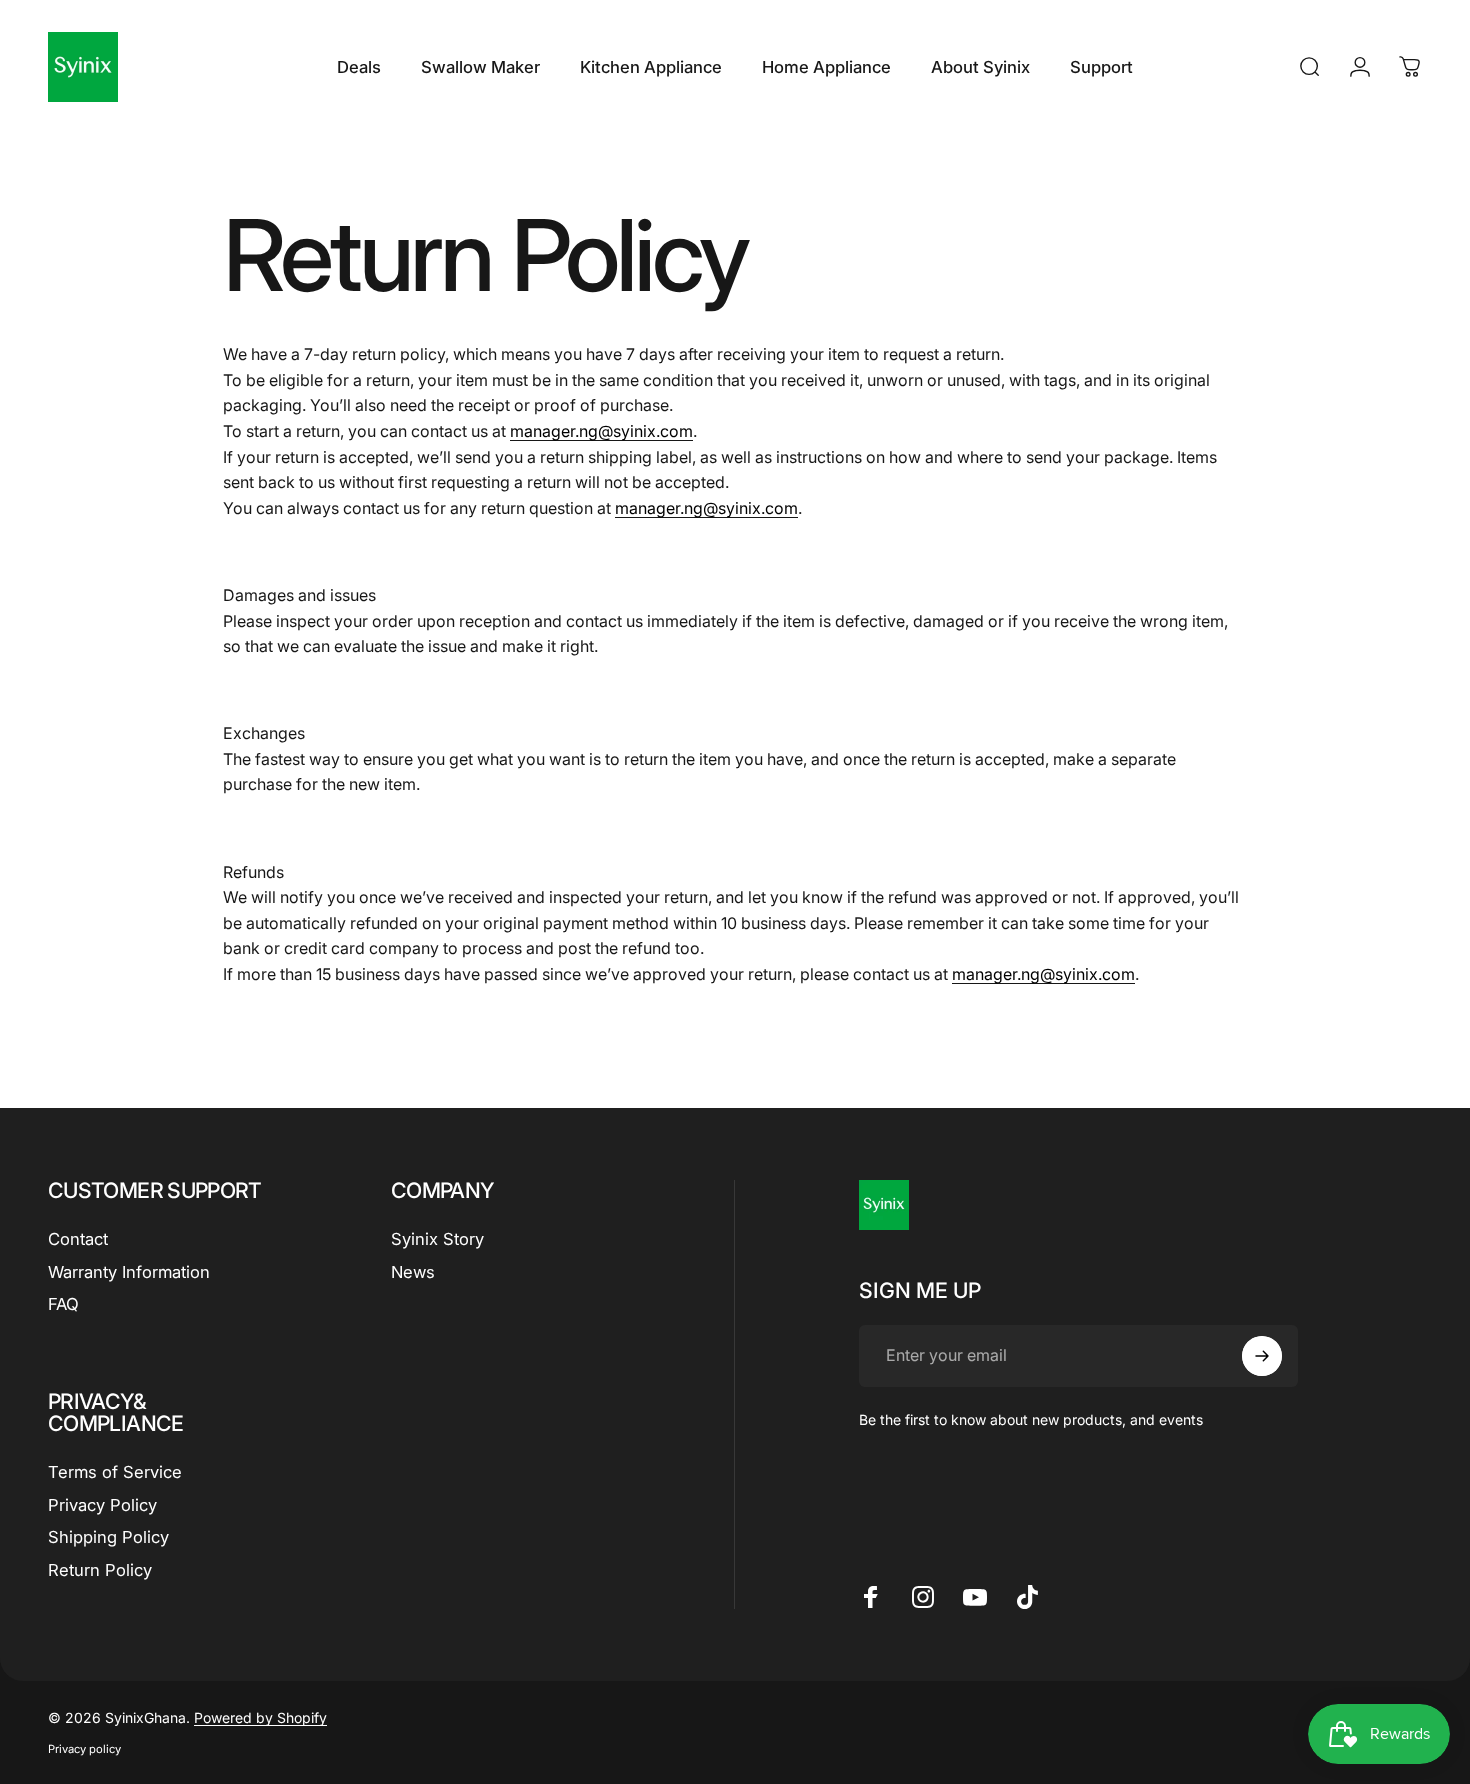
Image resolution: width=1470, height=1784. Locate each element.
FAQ (63, 1304)
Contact (78, 1239)
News (413, 1272)
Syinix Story (437, 1239)
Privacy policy (84, 1749)
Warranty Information (129, 1272)
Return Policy (100, 1570)
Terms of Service (115, 1472)
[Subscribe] (1262, 1356)
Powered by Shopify (260, 1717)
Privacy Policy (102, 1505)
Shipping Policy (108, 1537)
